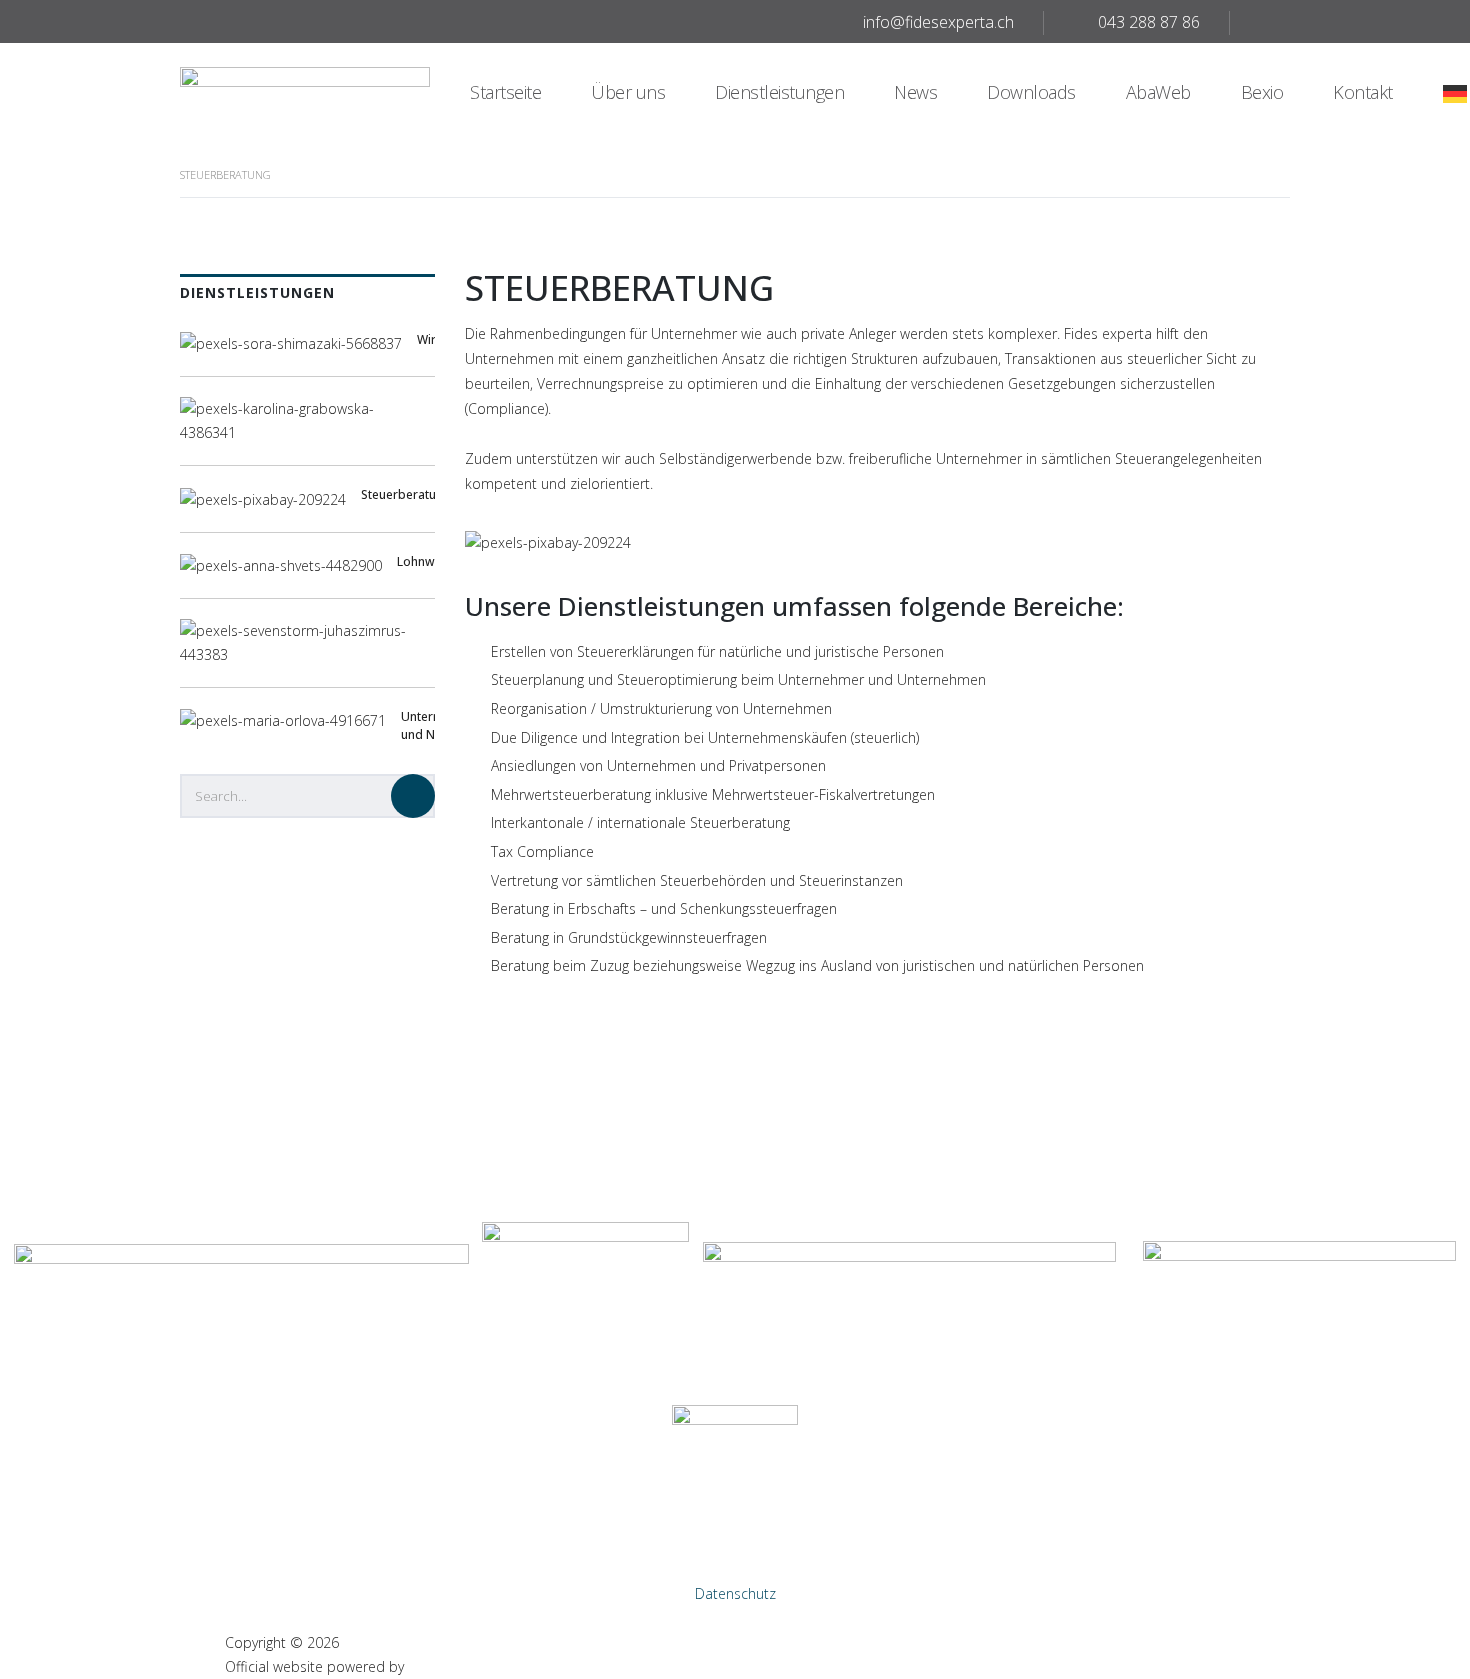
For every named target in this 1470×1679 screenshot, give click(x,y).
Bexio (1262, 92)
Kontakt (1363, 92)
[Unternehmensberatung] (307, 653)
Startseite (505, 92)
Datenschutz (735, 1593)
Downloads (1031, 92)
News (915, 92)
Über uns (628, 92)
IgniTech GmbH (456, 1666)
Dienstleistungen (779, 92)
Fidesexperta (385, 1642)
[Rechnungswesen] (307, 431)
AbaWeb (1158, 92)
